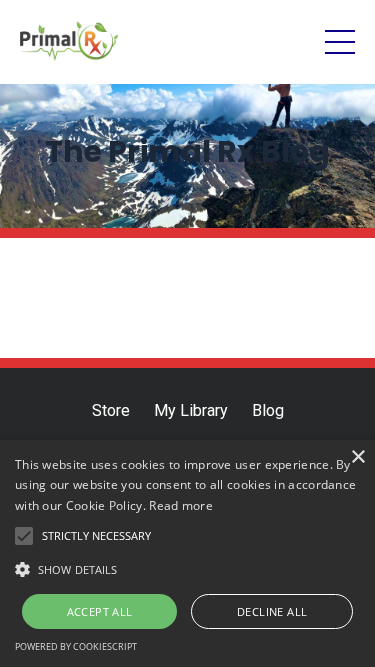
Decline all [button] (272, 611)
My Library (191, 410)
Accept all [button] (100, 611)
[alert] (187, 553)
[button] (187, 569)
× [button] (357, 457)
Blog (268, 410)
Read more (181, 505)
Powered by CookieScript (76, 646)
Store (111, 410)
